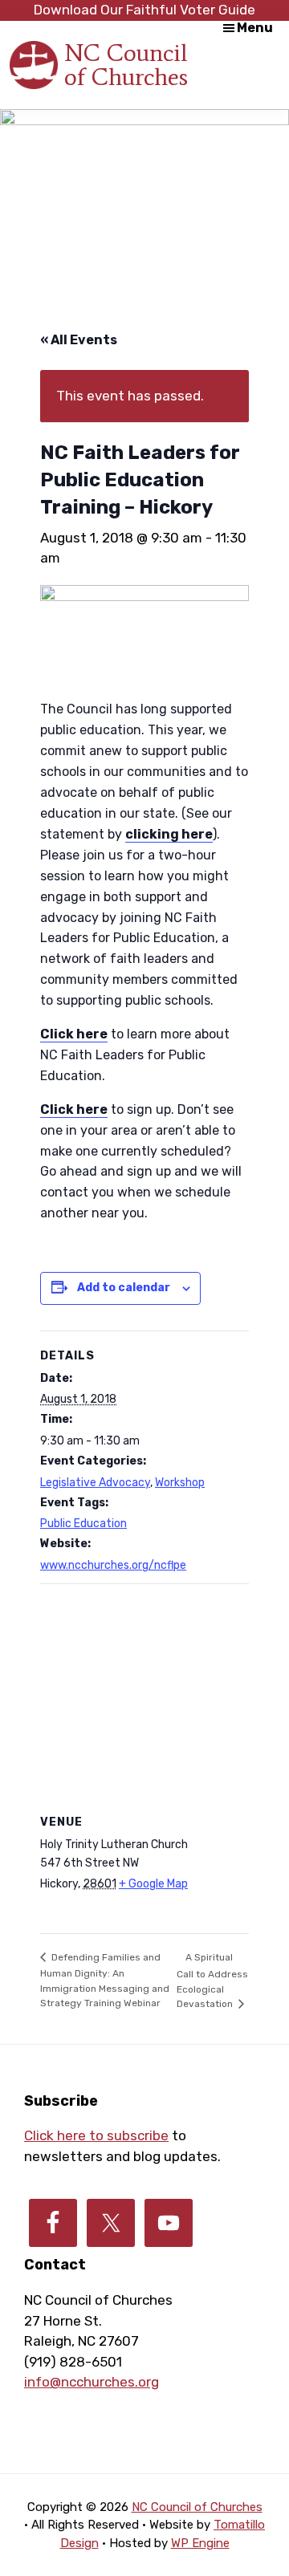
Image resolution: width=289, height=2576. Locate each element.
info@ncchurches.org (92, 2382)
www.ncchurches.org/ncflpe (113, 1565)
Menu (255, 28)
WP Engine (200, 2543)
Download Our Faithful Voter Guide (144, 10)
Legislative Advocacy (95, 1483)
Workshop (180, 1483)
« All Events (79, 340)
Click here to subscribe (96, 2135)
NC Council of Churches (126, 65)
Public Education (83, 1524)
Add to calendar (124, 1288)
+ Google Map (153, 1884)
